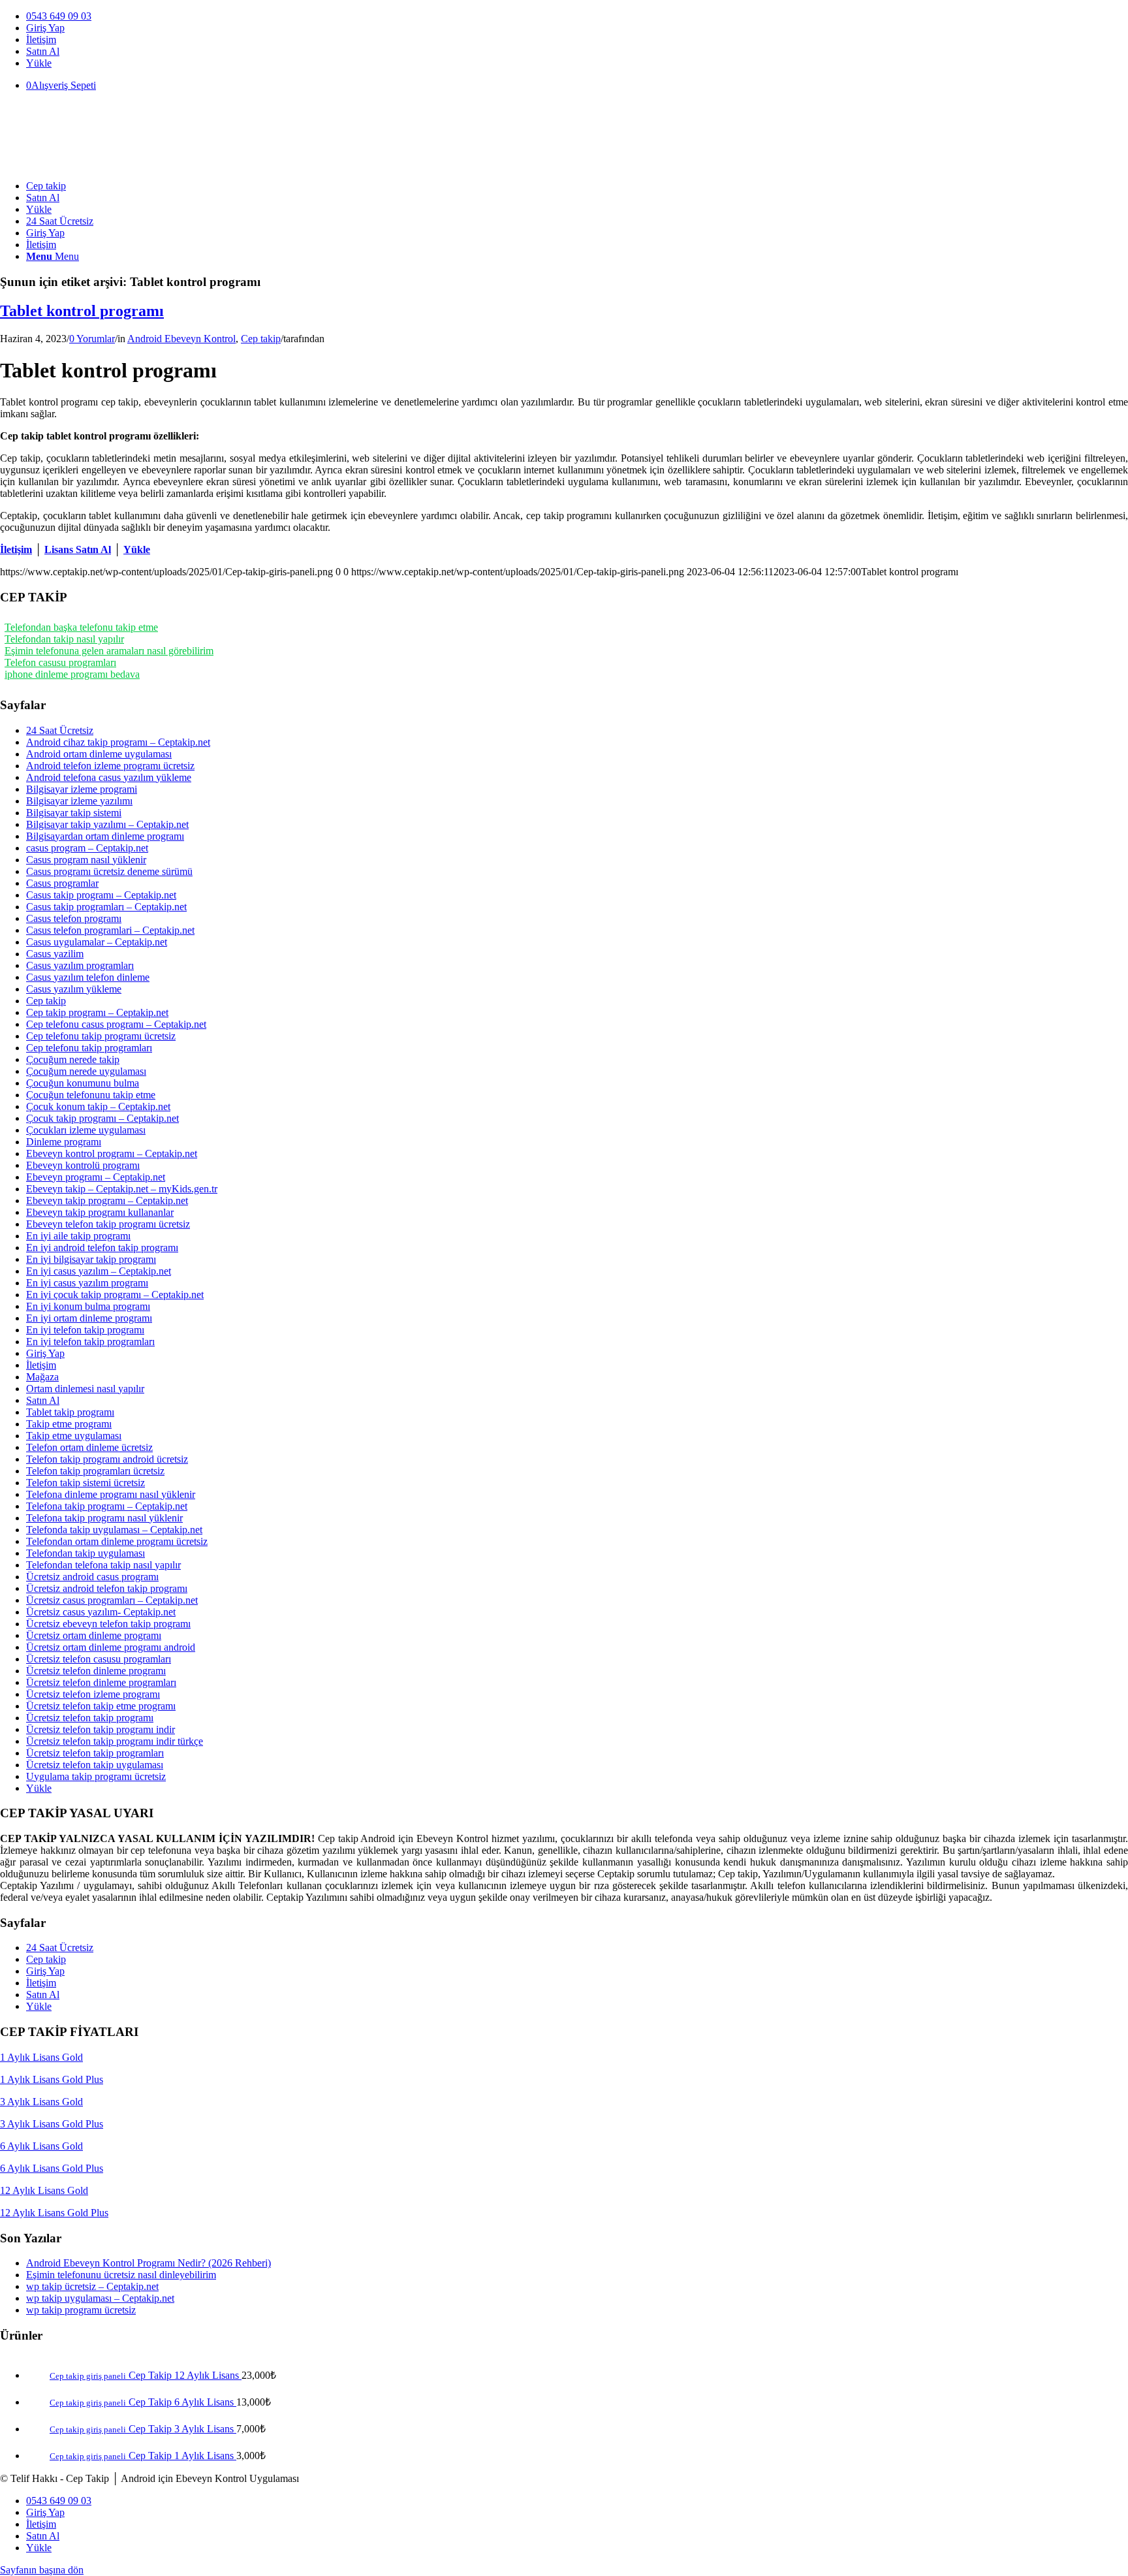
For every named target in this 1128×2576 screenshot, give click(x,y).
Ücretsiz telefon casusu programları (99, 1659)
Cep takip (261, 339)
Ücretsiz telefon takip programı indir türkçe (115, 1741)
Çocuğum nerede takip (73, 1059)
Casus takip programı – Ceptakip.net (101, 895)
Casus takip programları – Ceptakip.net (106, 907)
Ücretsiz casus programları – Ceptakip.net (112, 1600)
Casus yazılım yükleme (74, 989)
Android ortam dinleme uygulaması (99, 754)
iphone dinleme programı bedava (72, 674)
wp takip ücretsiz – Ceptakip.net (92, 2286)
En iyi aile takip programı (78, 1236)
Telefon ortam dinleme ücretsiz (89, 1447)
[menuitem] (577, 16)
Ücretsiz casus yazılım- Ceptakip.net (101, 1612)
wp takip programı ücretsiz (81, 2310)
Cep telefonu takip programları (89, 1048)
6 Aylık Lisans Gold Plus (52, 2168)
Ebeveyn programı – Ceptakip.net (96, 1177)
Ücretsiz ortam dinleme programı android (111, 1647)
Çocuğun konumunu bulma (83, 1083)
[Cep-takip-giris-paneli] (98, 164)
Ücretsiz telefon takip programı (90, 1718)
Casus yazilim (55, 954)
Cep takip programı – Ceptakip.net (97, 1012)
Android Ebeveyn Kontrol (181, 339)
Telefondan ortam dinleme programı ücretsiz (117, 1541)
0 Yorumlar (92, 339)
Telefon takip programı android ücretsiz (107, 1459)
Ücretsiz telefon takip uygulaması (95, 1765)
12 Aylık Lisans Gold (44, 2190)
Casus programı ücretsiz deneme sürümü (109, 871)
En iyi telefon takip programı (85, 1330)
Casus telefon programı (74, 918)
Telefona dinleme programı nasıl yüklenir (111, 1494)
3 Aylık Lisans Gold (41, 2102)
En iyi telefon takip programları (90, 1342)
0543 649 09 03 (59, 16)
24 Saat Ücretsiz (60, 730)
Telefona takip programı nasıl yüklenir (104, 1518)
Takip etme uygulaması (74, 1436)
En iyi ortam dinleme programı (89, 1318)
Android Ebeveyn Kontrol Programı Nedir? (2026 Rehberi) (149, 2263)
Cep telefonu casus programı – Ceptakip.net (116, 1024)
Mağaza (42, 1377)
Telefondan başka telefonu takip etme (81, 627)
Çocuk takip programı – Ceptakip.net (102, 1118)
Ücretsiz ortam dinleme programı (94, 1635)
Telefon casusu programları (60, 662)
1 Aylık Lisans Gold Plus (52, 2079)
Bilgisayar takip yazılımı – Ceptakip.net (107, 824)
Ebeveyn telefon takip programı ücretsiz (108, 1224)
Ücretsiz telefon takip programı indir (101, 1729)
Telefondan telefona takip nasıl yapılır (103, 1565)
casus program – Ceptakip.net (87, 848)
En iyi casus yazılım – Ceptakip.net (99, 1271)
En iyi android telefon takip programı (102, 1248)
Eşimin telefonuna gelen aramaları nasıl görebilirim (109, 651)
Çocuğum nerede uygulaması (86, 1071)
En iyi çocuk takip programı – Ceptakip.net (115, 1295)
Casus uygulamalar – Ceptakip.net (97, 942)
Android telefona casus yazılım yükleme (109, 777)
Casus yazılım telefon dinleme (88, 977)
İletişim (41, 40)
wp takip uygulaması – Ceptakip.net (100, 2298)
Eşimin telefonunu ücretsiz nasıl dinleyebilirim (121, 2275)
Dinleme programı (64, 1142)
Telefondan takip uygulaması (86, 1553)
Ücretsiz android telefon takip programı (107, 1588)
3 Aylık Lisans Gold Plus (52, 2124)
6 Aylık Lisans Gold (41, 2146)
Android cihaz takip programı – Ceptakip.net (118, 742)
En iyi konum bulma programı (88, 1306)
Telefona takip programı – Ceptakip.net (107, 1506)
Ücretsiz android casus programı (92, 1577)
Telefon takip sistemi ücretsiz (86, 1483)
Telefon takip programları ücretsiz (95, 1471)
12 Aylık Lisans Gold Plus (54, 2213)
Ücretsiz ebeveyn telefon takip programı (108, 1624)
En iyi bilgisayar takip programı (91, 1259)
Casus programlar (62, 883)
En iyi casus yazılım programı (87, 1283)
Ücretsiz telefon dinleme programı (96, 1671)
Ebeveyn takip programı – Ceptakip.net (107, 1201)
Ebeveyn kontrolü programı (83, 1165)
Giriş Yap (45, 28)
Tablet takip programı (70, 1412)
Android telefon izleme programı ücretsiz (110, 766)
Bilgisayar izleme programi (82, 789)
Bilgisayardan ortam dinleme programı (105, 836)
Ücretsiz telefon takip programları (95, 1753)
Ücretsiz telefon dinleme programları (101, 1682)
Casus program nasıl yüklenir (86, 860)
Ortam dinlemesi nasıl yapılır (85, 1389)
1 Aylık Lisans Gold (41, 2057)
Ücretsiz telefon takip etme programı (101, 1706)
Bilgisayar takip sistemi (74, 813)
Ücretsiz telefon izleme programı (93, 1694)
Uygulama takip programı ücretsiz (96, 1776)
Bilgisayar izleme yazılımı (79, 801)
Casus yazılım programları (80, 965)
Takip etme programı (69, 1424)
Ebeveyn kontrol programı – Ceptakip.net (112, 1153)
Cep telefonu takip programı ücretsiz (101, 1036)
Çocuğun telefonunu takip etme (91, 1095)
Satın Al (43, 51)
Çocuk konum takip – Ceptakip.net (98, 1106)
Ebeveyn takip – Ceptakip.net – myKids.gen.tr (122, 1189)
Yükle (39, 63)
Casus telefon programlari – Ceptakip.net (110, 930)
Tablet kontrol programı (82, 311)
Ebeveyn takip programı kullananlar (100, 1212)
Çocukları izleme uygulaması (86, 1130)
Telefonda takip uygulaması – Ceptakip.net (114, 1530)
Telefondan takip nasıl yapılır (64, 639)
